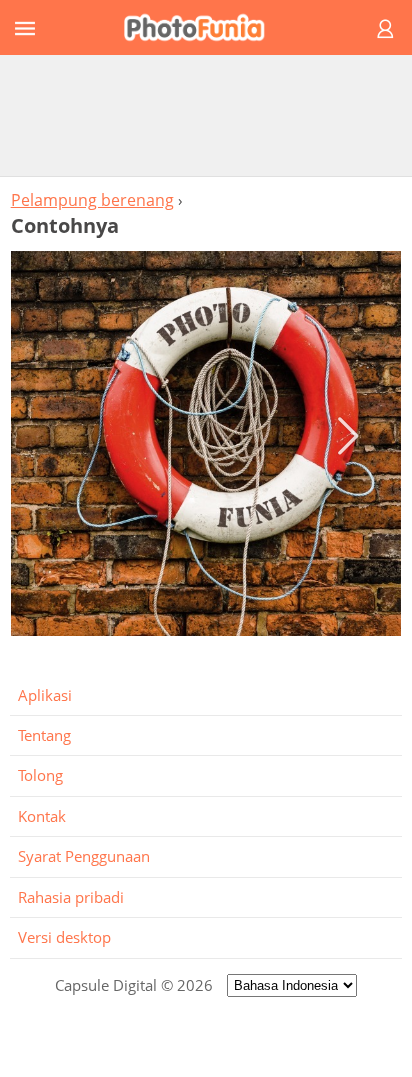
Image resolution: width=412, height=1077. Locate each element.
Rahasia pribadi (71, 897)
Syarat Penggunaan (84, 856)
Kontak (42, 816)
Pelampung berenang (92, 200)
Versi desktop (64, 937)
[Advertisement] (206, 115)
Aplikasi (45, 695)
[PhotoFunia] (203, 27)
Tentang (44, 735)
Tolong (40, 775)
